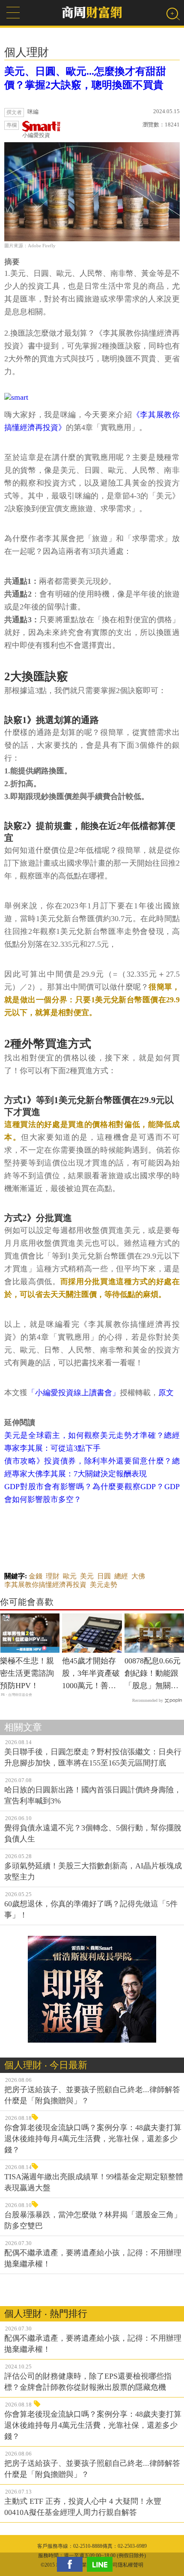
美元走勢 (104, 1585)
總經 (121, 1576)
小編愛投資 (36, 135)
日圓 (104, 1576)
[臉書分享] (72, 2564)
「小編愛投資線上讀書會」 (74, 1393)
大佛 (138, 1576)
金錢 (36, 1576)
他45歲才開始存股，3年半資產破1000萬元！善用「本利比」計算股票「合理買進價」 (91, 1674)
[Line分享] (102, 2564)
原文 (166, 1393)
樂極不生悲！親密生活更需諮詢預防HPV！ (27, 1673)
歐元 (70, 1576)
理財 (53, 1576)
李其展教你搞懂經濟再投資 (45, 1585)
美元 (87, 1576)
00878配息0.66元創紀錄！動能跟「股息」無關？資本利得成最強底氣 (153, 1674)
